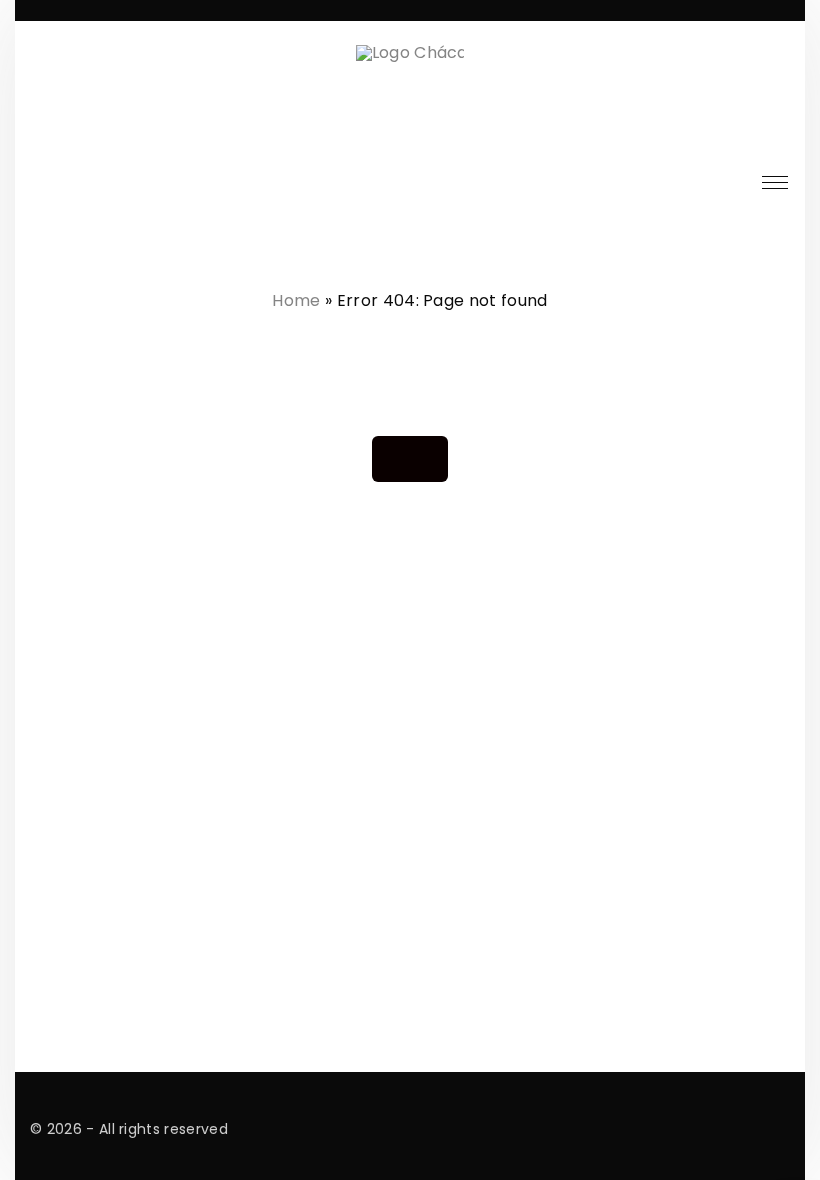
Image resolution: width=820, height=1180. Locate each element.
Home (296, 300)
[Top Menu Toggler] (775, 183)
